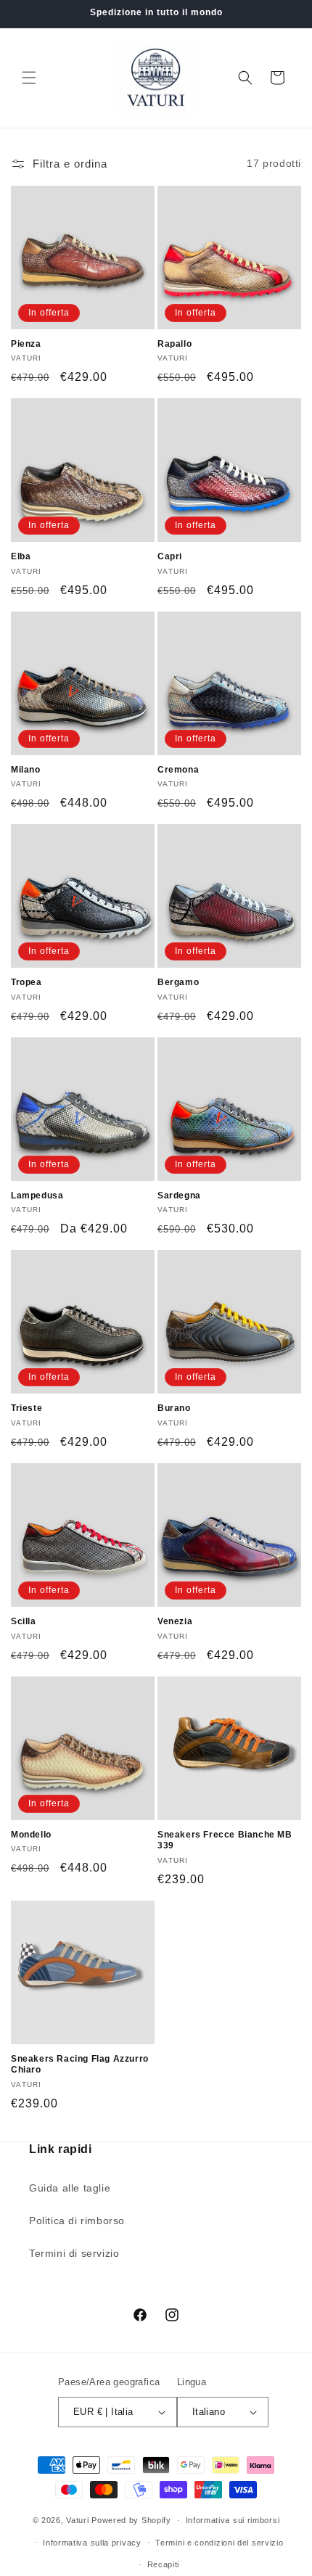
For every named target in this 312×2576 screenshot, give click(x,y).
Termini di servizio (74, 2253)
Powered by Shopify (131, 2520)
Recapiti (164, 2564)
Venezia (175, 1621)
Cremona (178, 770)
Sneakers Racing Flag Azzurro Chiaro (80, 2065)
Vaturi (77, 2520)
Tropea (26, 982)
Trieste (26, 1408)
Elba (21, 556)
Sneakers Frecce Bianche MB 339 (225, 1840)
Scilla (24, 1621)
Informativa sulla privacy (92, 2543)
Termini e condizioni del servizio (219, 2543)
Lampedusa (37, 1196)
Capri (170, 556)
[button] (29, 78)
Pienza (26, 344)
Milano (26, 770)
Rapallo (175, 344)
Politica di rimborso (77, 2221)
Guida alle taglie (70, 2188)
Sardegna (179, 1196)
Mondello (31, 1835)
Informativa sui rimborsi (233, 2520)
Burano (174, 1408)
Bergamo (178, 982)
